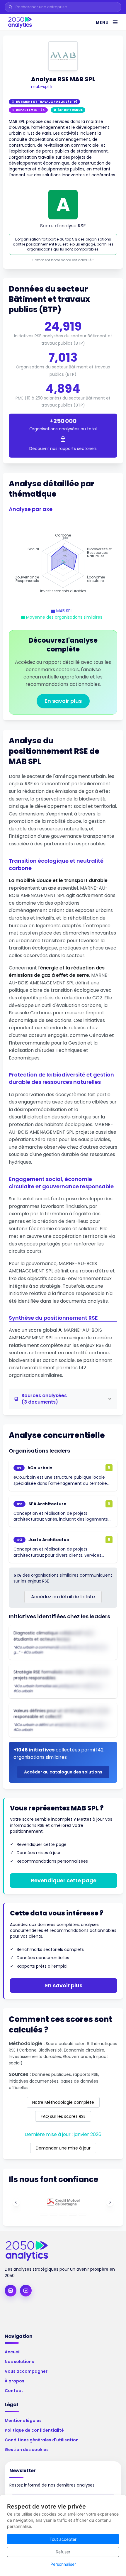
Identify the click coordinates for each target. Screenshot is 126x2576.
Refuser (63, 2552)
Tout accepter (63, 2539)
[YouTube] (26, 2291)
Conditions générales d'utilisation (42, 2440)
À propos (15, 2381)
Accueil (13, 2352)
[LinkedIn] (11, 2291)
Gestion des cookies (27, 2450)
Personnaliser (63, 2564)
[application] (63, 563)
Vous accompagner (26, 2371)
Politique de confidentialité (34, 2430)
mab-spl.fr (42, 87)
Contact (14, 2391)
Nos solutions (19, 2362)
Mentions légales (23, 2421)
